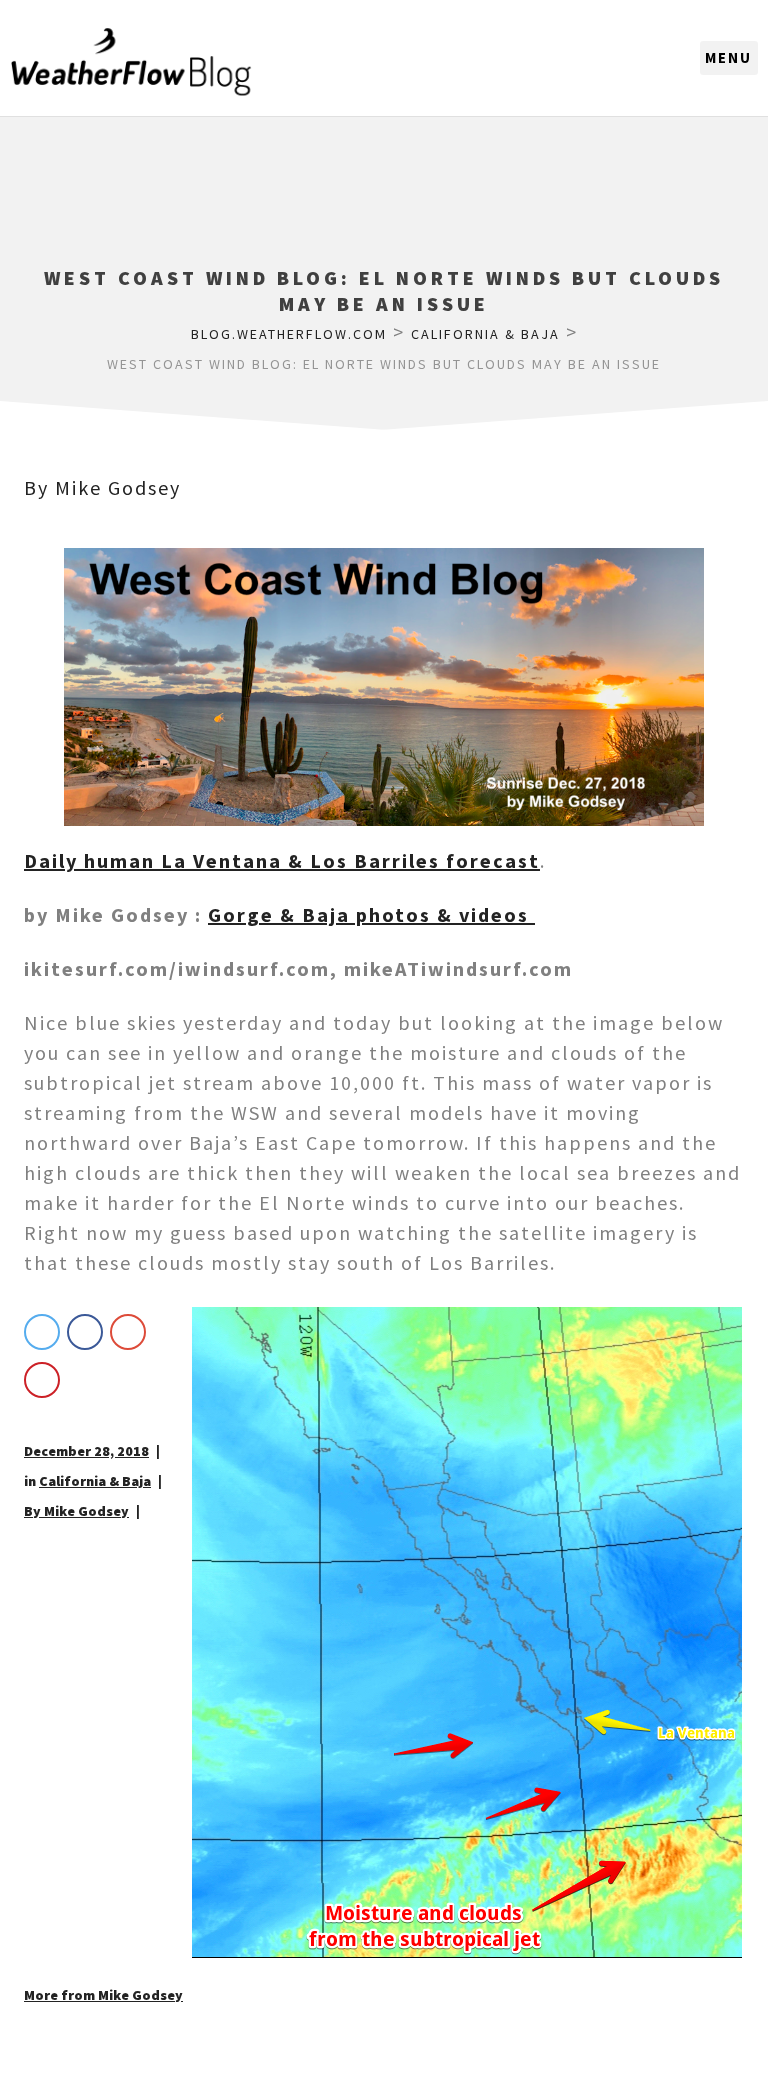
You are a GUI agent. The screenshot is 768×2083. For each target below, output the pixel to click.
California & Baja (95, 1481)
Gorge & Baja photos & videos (371, 914)
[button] (729, 58)
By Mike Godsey (102, 487)
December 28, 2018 (86, 1451)
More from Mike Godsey (103, 1995)
